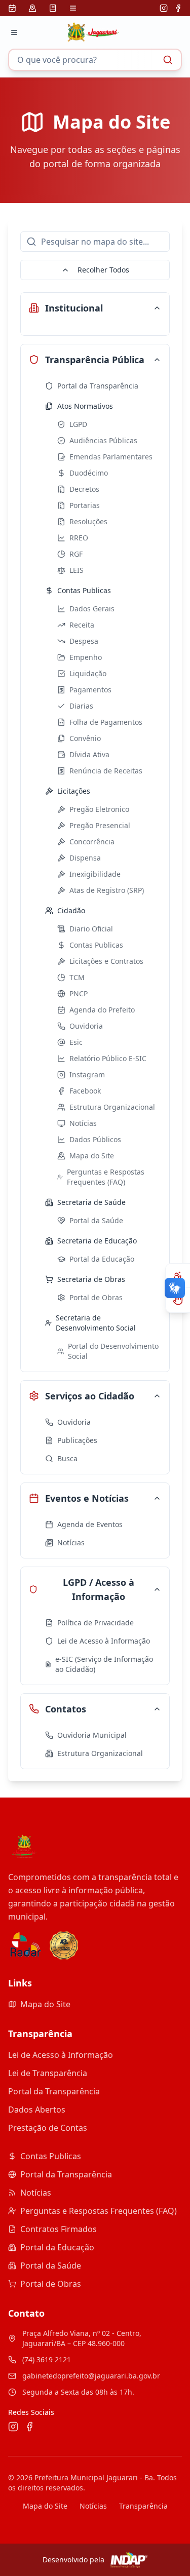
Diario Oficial (91, 929)
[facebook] (178, 8)
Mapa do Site (92, 1156)
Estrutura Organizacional (112, 1107)
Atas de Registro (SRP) (107, 890)
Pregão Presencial (100, 825)
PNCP (79, 993)
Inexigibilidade (95, 874)
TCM (77, 977)
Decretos (84, 489)
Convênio (85, 738)
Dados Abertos (37, 2110)
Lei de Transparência (48, 2073)
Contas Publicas (84, 590)
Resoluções (88, 521)
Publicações (77, 1440)
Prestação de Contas (48, 2128)
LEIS (77, 570)
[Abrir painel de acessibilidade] (178, 1276)
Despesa (84, 641)
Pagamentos (90, 690)
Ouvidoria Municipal (92, 1735)
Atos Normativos (85, 406)
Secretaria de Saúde (91, 1202)
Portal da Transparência (98, 386)
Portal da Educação (102, 1259)
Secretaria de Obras (91, 1279)
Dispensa (85, 858)
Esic (76, 1042)
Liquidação (88, 673)
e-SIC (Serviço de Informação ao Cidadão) (104, 1664)
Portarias (85, 505)
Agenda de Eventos (90, 1524)
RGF (76, 554)
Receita (82, 625)
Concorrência (92, 842)
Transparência (143, 2506)
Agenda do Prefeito (102, 1010)
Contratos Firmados (59, 2229)
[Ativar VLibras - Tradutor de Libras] (178, 1300)
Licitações (74, 791)
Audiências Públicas (103, 440)
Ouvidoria (86, 1026)
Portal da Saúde (96, 1220)
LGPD (78, 424)
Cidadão (71, 910)
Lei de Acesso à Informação (104, 1641)
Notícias (83, 1123)
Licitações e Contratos (106, 961)
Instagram (87, 1075)
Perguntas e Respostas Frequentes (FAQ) (106, 1177)
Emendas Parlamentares (111, 457)
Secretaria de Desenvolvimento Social (96, 1323)
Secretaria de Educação (97, 1241)
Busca (67, 1458)
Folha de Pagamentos (106, 722)
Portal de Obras (96, 1297)
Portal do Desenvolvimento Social (113, 1351)
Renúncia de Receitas (106, 771)
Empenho (86, 657)
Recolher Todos (103, 270)
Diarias (81, 706)
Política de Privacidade (96, 1623)
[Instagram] (164, 8)
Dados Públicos (95, 1139)
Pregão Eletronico (99, 809)
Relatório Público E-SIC (108, 1058)
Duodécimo (89, 473)
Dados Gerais (92, 609)
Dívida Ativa (89, 754)
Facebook (85, 1091)
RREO (79, 538)
